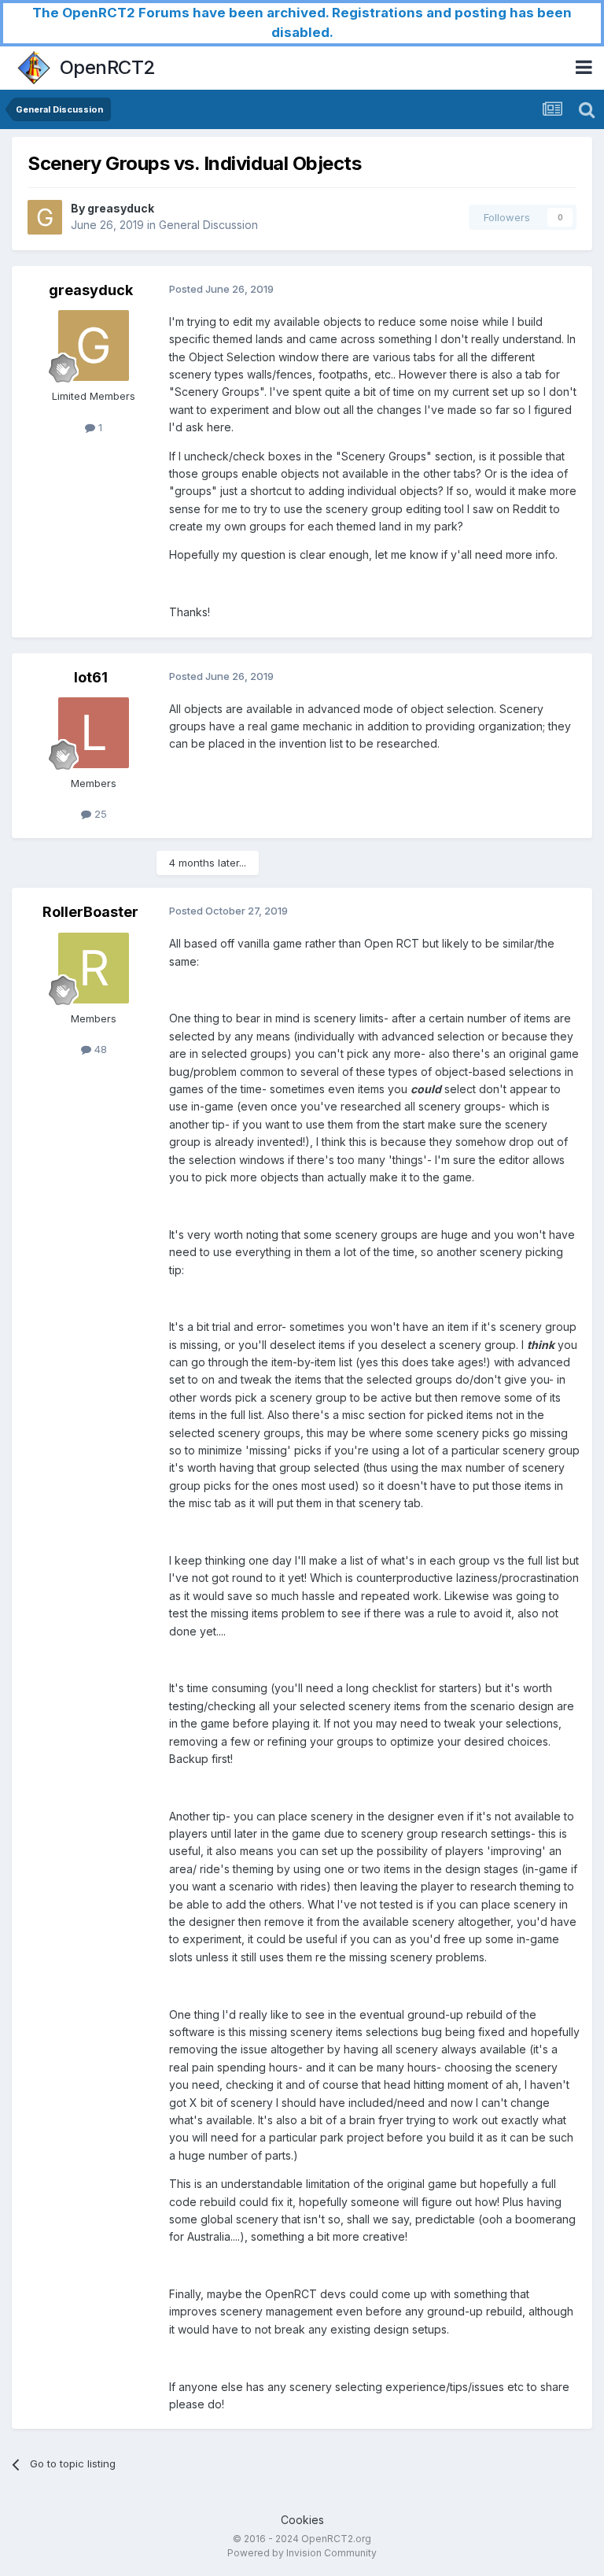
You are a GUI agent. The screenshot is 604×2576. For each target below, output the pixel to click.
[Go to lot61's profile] (94, 733)
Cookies (302, 2520)
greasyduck (121, 208)
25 (99, 814)
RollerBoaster (90, 912)
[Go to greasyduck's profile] (45, 217)
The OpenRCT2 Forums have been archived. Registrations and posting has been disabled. (302, 22)
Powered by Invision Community (302, 2553)
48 (99, 1049)
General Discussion (208, 225)
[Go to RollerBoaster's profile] (94, 968)
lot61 (91, 677)
